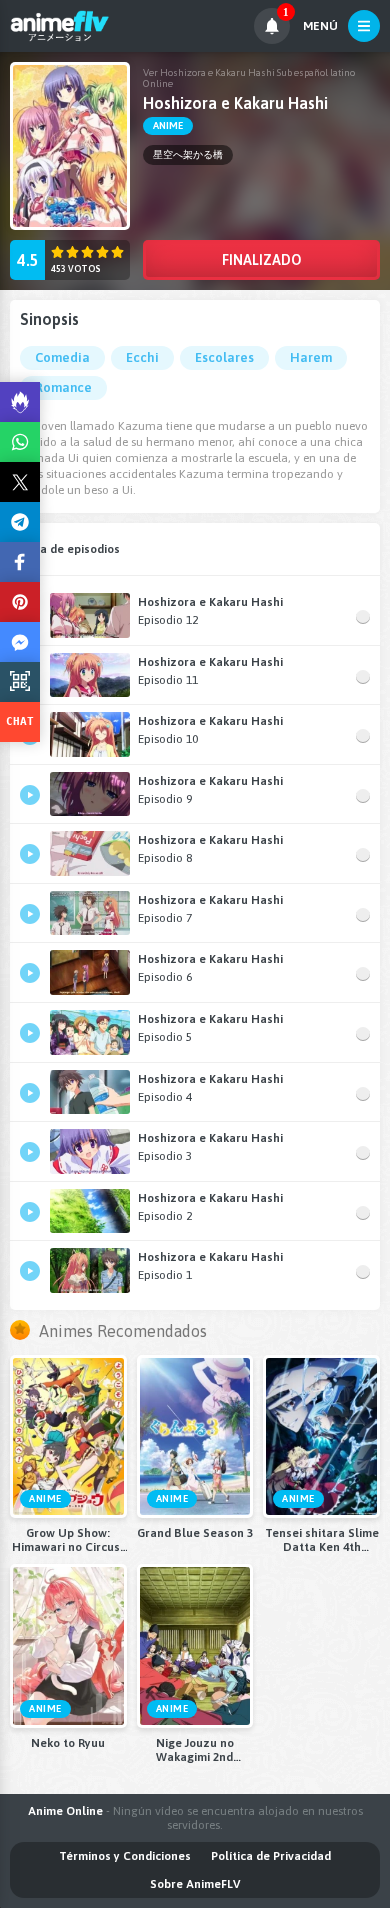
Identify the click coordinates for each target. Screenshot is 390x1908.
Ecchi (142, 357)
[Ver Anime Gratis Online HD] (59, 26)
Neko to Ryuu (68, 1743)
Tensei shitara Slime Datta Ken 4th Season (322, 1540)
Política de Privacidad (271, 1856)
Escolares (224, 357)
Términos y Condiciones (125, 1856)
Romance (63, 387)
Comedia (62, 357)
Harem (311, 357)
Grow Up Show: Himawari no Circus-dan (68, 1540)
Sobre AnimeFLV (195, 1884)
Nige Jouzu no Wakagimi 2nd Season (195, 1750)
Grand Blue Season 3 (195, 1533)
